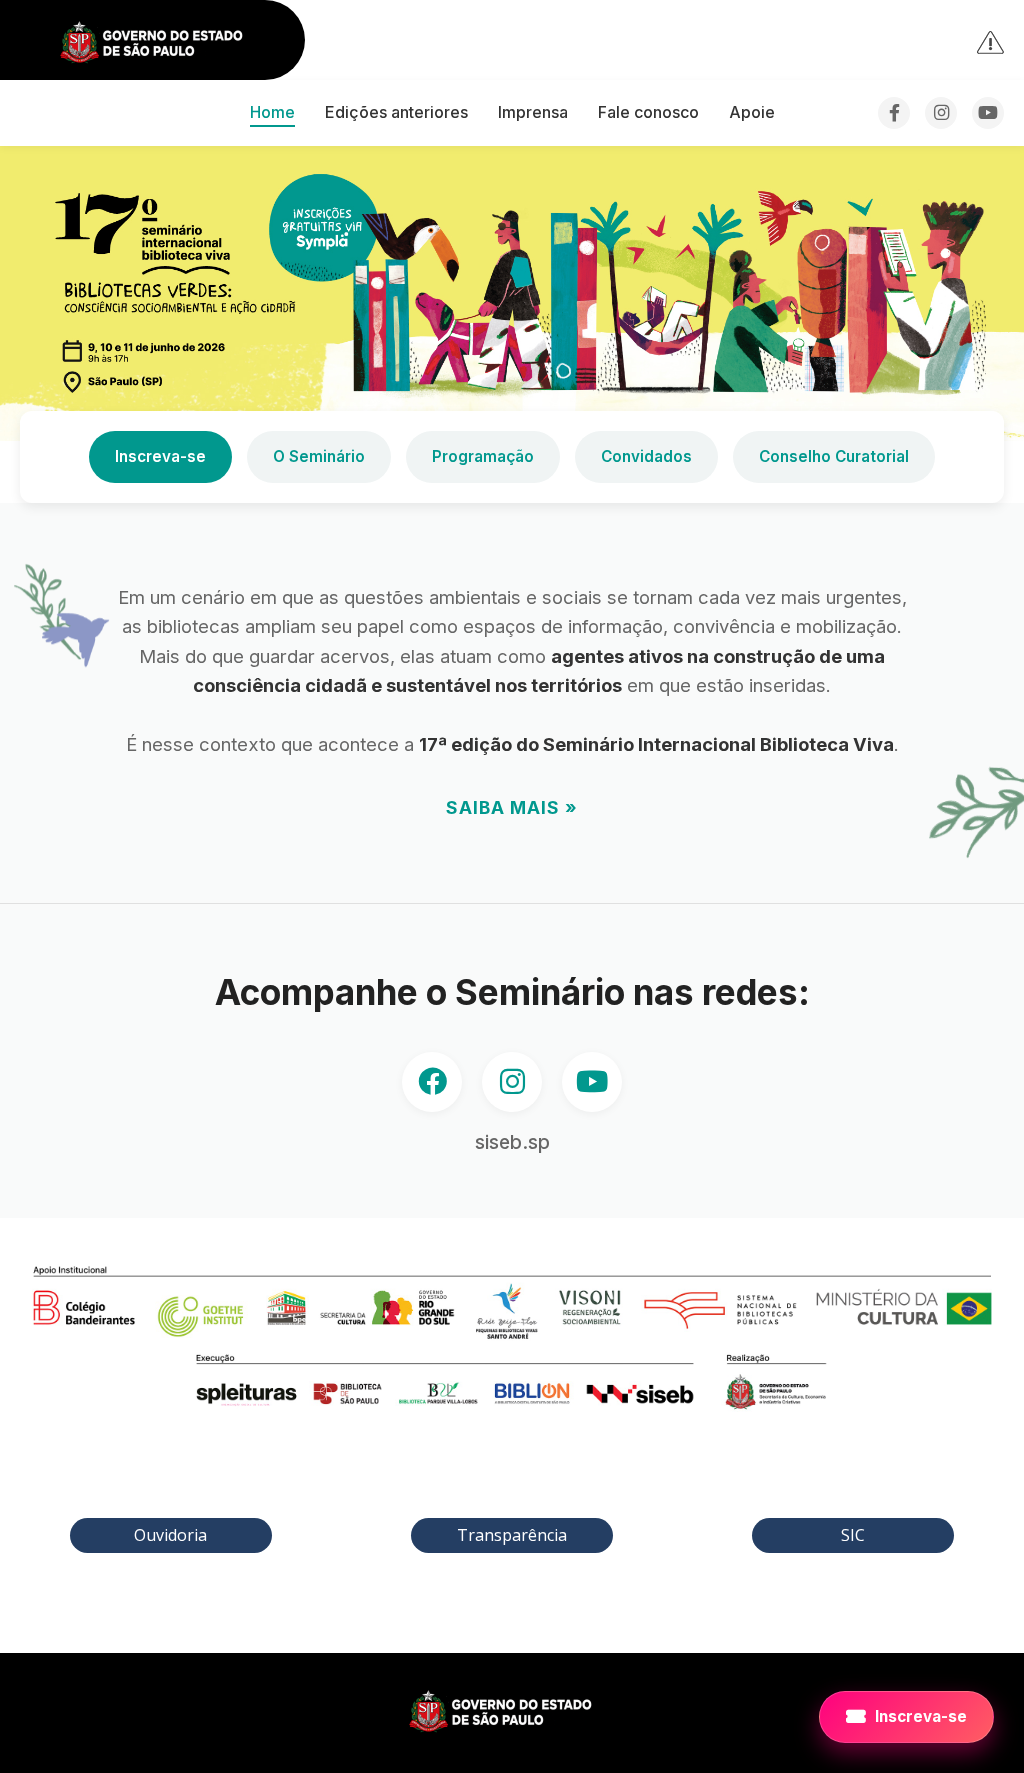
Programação (483, 456)
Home (272, 112)
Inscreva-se (160, 456)
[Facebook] (894, 113)
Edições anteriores (396, 112)
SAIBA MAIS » (512, 807)
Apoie (752, 112)
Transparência (512, 1535)
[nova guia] (991, 41)
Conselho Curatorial (834, 456)
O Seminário (319, 456)
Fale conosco (648, 112)
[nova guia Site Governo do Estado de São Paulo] (163, 43)
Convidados (646, 456)
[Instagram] (941, 113)
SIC (853, 1535)
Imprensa (533, 112)
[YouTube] (988, 113)
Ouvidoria (170, 1535)
